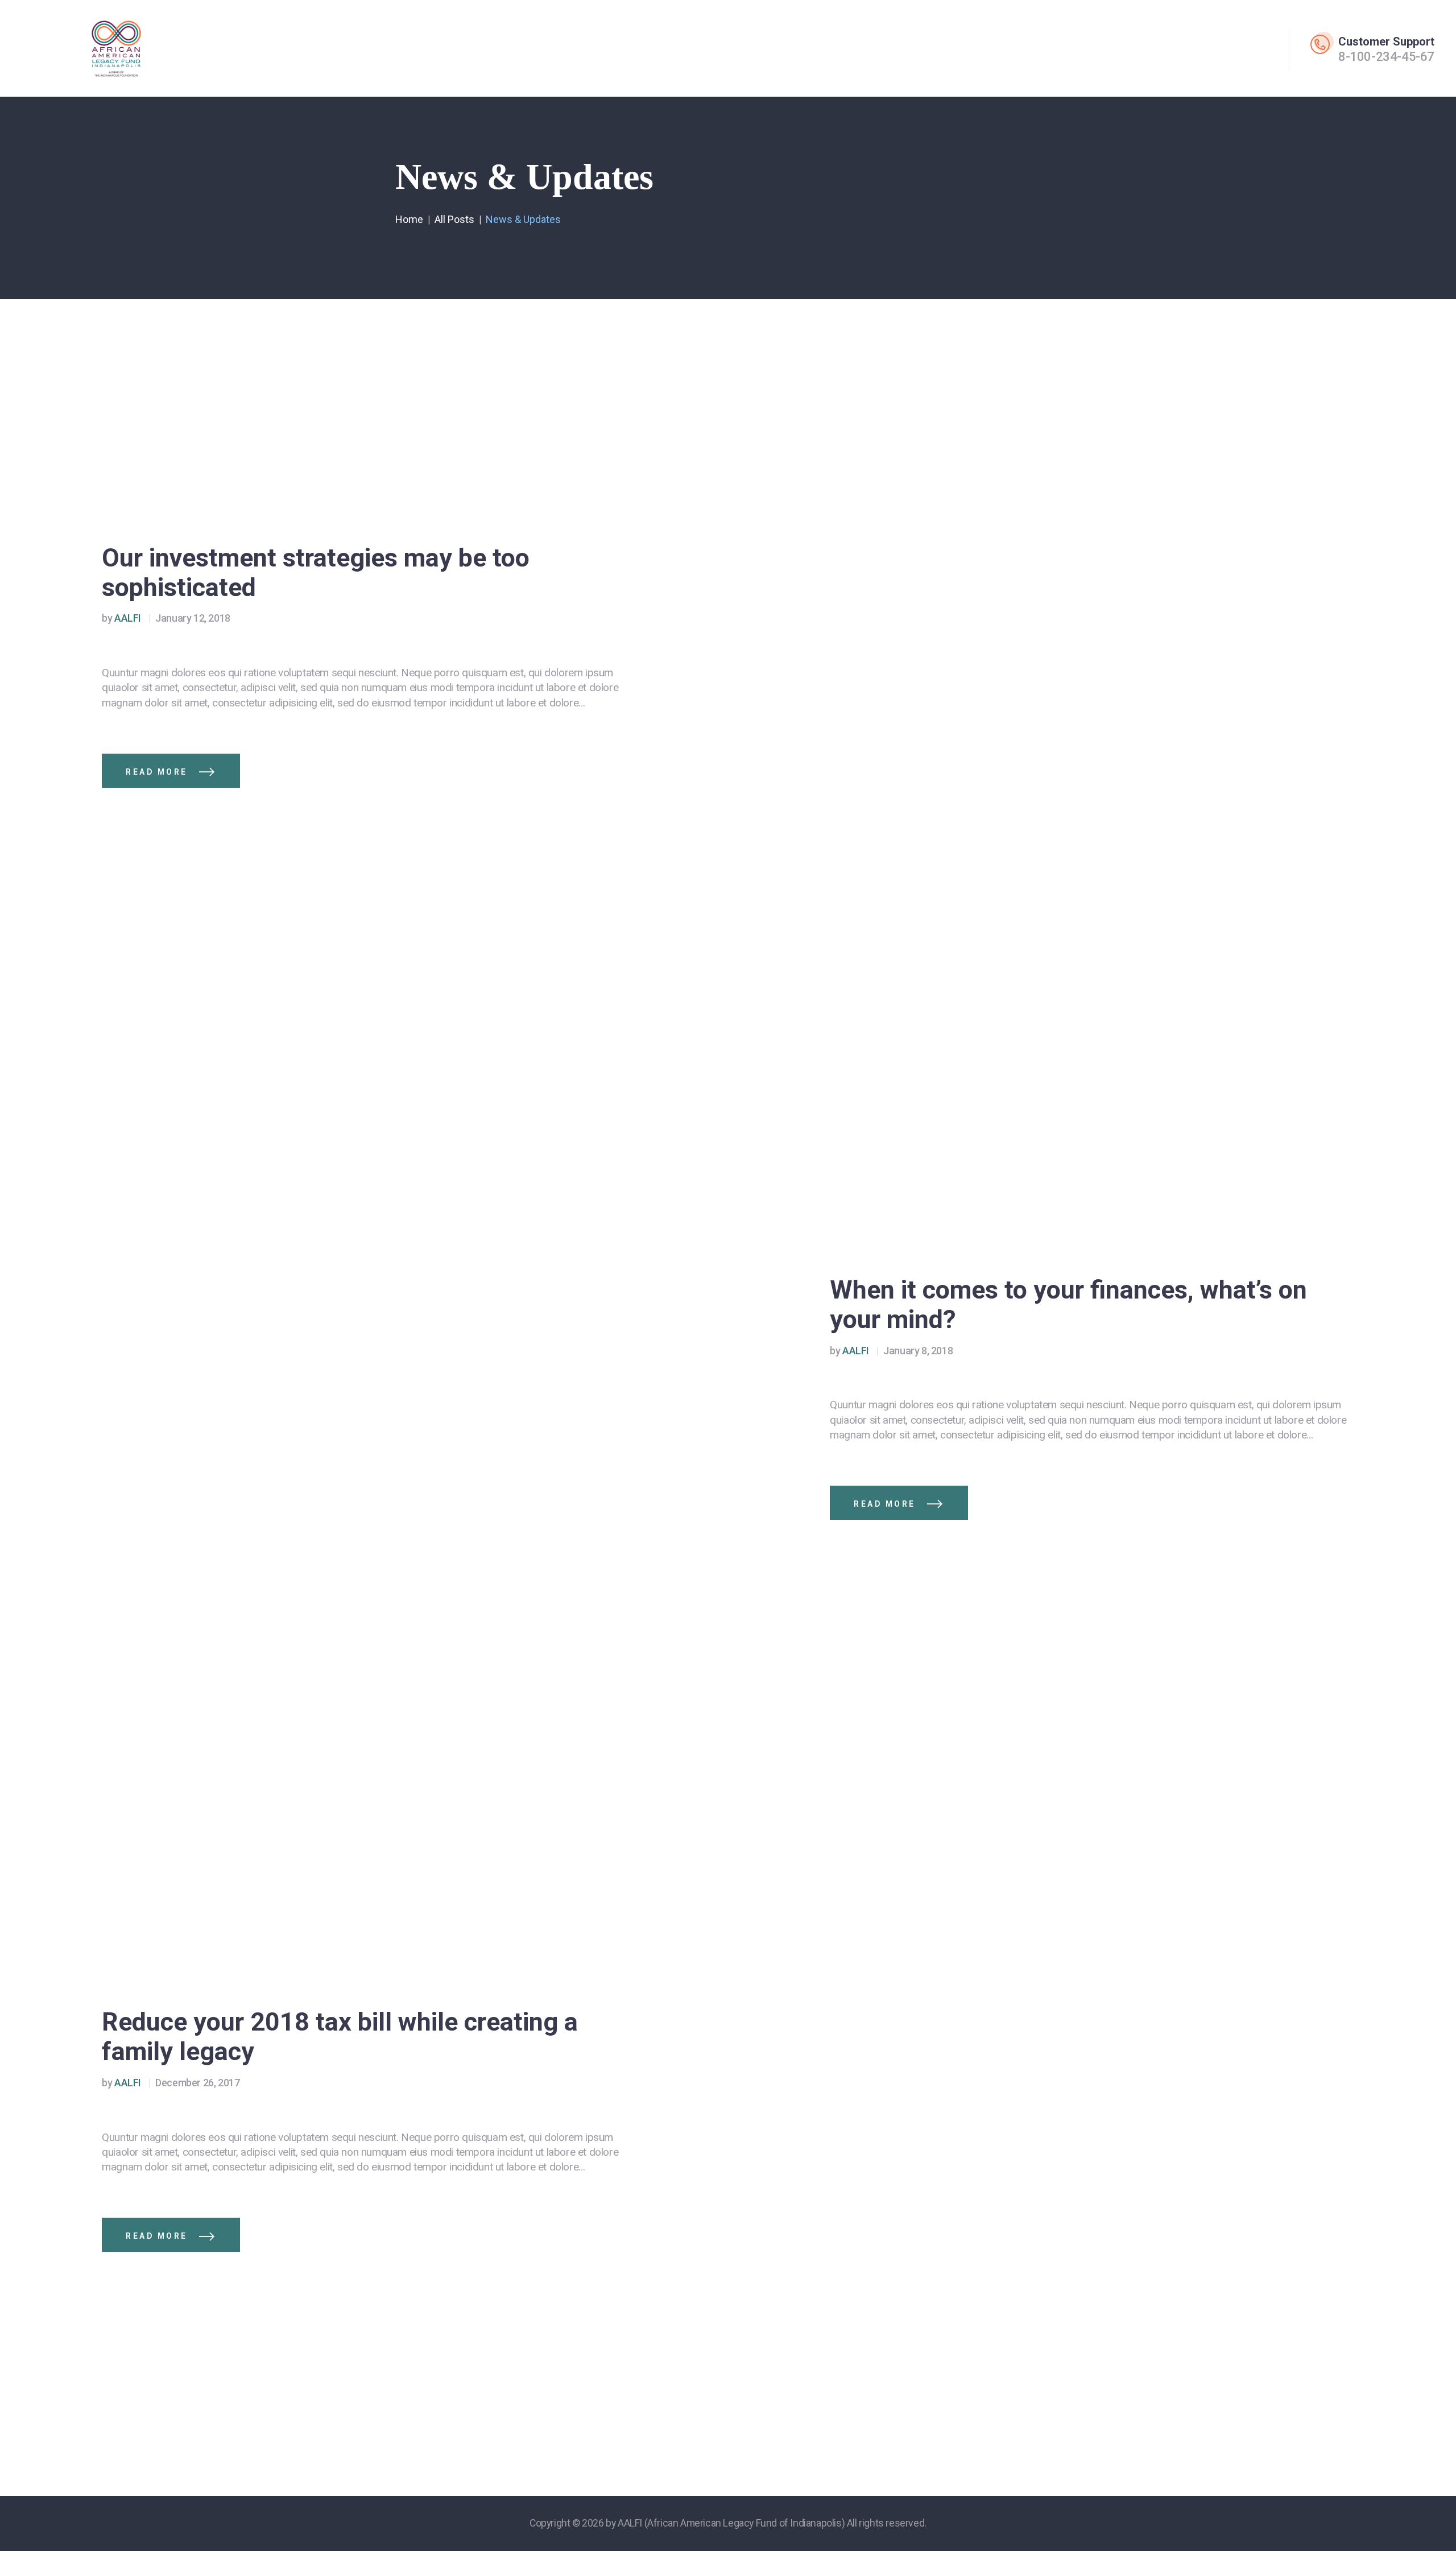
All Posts (454, 219)
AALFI (122, 618)
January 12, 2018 (193, 618)
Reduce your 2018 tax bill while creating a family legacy (340, 2037)
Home (409, 219)
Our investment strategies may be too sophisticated (316, 573)
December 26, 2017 (197, 2083)
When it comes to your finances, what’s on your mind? (1068, 1305)
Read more (157, 772)
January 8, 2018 (918, 1351)
